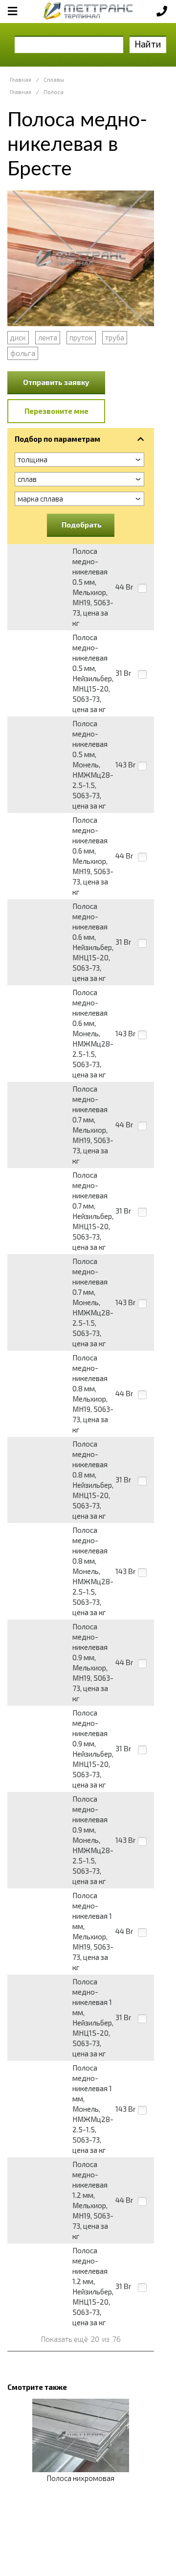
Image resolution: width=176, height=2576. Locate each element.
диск (18, 337)
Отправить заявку (56, 382)
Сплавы (54, 80)
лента (48, 337)
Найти (148, 44)
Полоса (54, 92)
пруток (81, 337)
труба (115, 337)
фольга (23, 353)
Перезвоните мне (56, 411)
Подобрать (82, 525)
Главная (21, 80)
